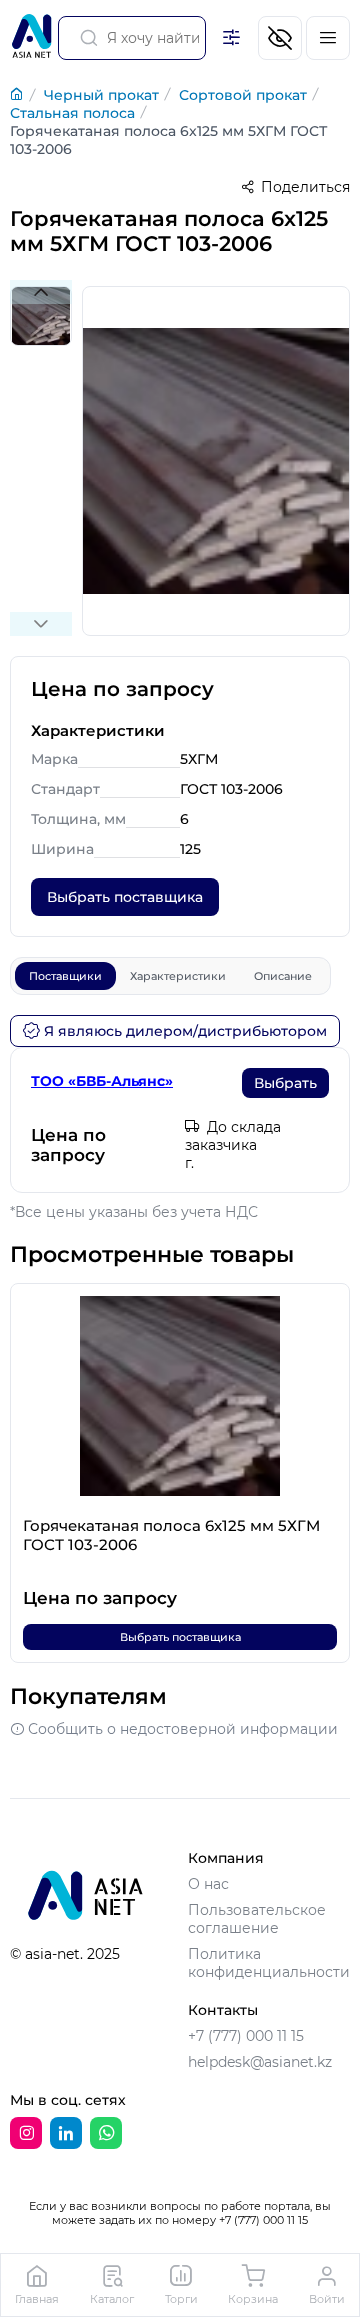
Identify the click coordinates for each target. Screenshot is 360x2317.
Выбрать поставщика (125, 897)
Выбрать (285, 1083)
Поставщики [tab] (65, 976)
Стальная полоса (72, 113)
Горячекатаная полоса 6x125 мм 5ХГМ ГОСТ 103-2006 (168, 140)
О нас (208, 1884)
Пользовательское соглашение (257, 1919)
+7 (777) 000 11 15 (246, 2036)
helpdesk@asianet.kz (260, 2062)
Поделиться (305, 187)
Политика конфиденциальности (269, 1963)
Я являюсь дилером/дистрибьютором (185, 1031)
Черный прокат (101, 95)
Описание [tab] (283, 976)
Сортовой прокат (243, 95)
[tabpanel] (180, 1120)
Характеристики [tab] (178, 976)
